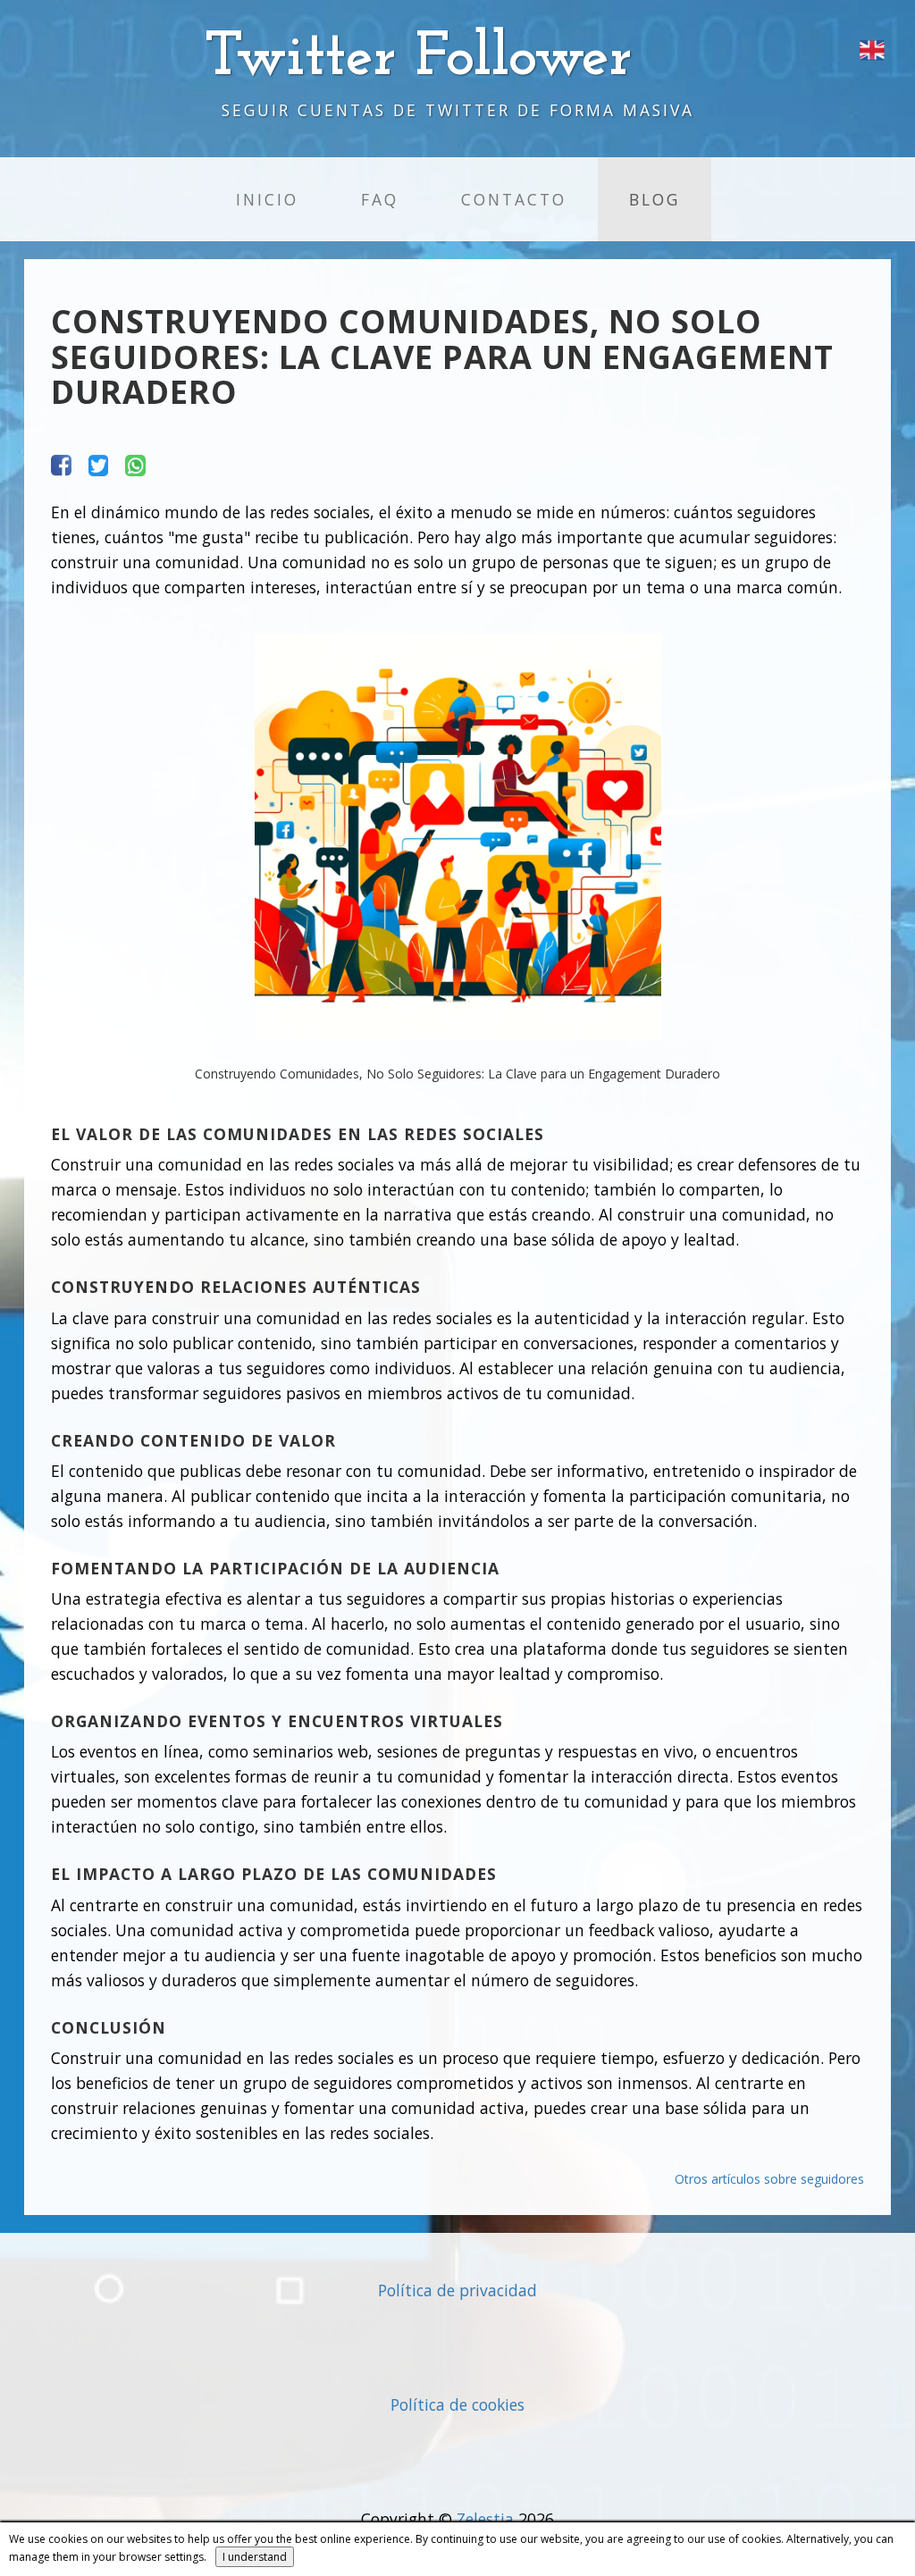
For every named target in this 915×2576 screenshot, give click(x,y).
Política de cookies (457, 2404)
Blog (655, 199)
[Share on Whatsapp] (135, 464)
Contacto (514, 199)
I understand (255, 2557)
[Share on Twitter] (99, 464)
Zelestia (485, 2519)
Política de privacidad (457, 2290)
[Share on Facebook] (61, 464)
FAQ (380, 199)
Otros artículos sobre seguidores (769, 2179)
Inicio (267, 199)
